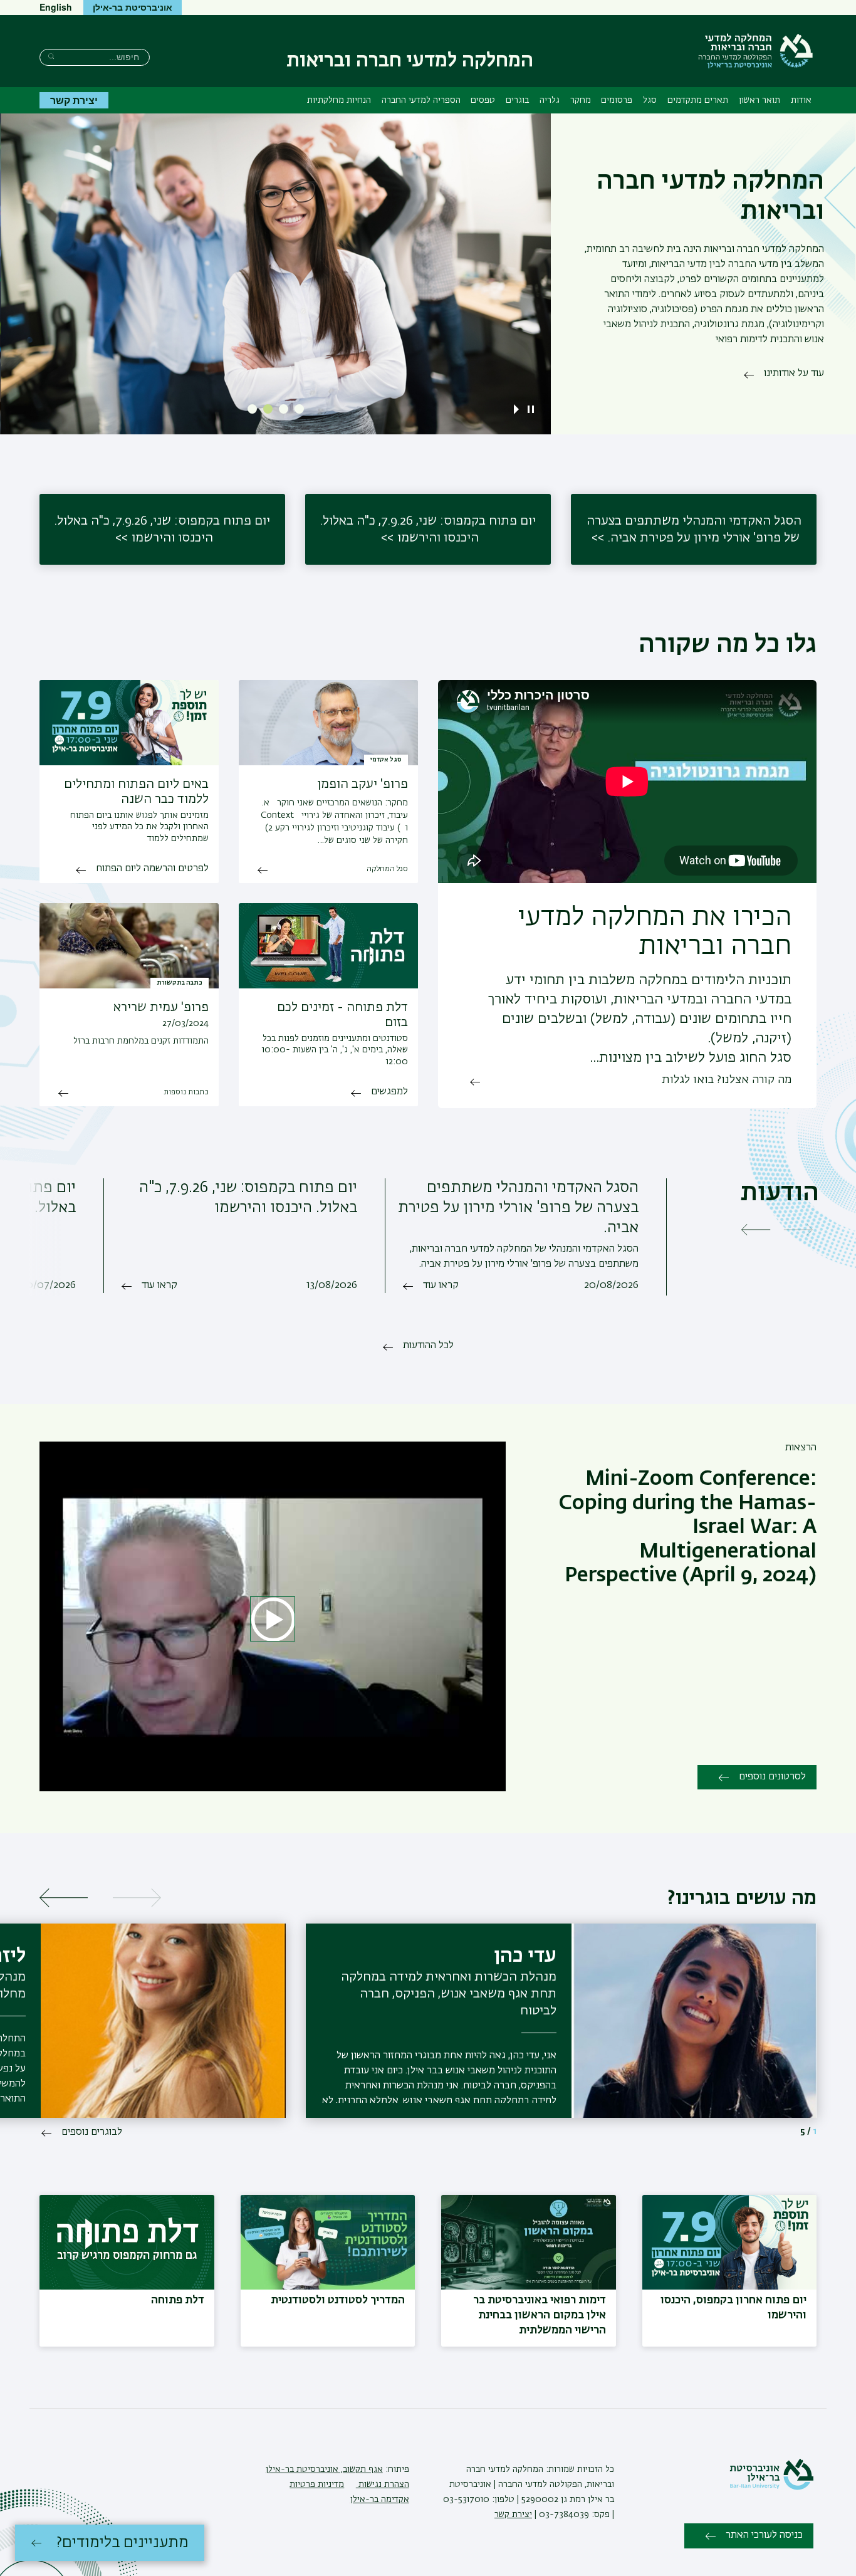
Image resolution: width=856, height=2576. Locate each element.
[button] (299, 409)
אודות (801, 100)
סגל (650, 100)
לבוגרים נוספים (92, 2132)
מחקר (581, 100)
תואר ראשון (759, 100)
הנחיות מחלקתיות (339, 100)
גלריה (550, 100)
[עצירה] (531, 409)
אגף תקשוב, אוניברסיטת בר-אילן (324, 2469)
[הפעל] (519, 409)
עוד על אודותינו (794, 374)
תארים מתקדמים (698, 100)
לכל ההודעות (428, 1346)
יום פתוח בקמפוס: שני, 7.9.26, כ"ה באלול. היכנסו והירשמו (428, 529)
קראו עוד (441, 1285)
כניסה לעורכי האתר (764, 2535)
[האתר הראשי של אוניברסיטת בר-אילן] (771, 2488)
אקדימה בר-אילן (380, 2500)
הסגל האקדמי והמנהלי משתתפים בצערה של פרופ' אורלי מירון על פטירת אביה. (694, 529)
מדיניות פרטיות (317, 2484)
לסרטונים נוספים (772, 1777)
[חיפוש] (51, 56)
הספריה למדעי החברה (421, 100)
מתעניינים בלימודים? (123, 2543)
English (56, 7)
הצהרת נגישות (383, 2484)
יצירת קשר (74, 100)
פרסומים (617, 100)
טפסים (483, 100)
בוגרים (517, 100)
